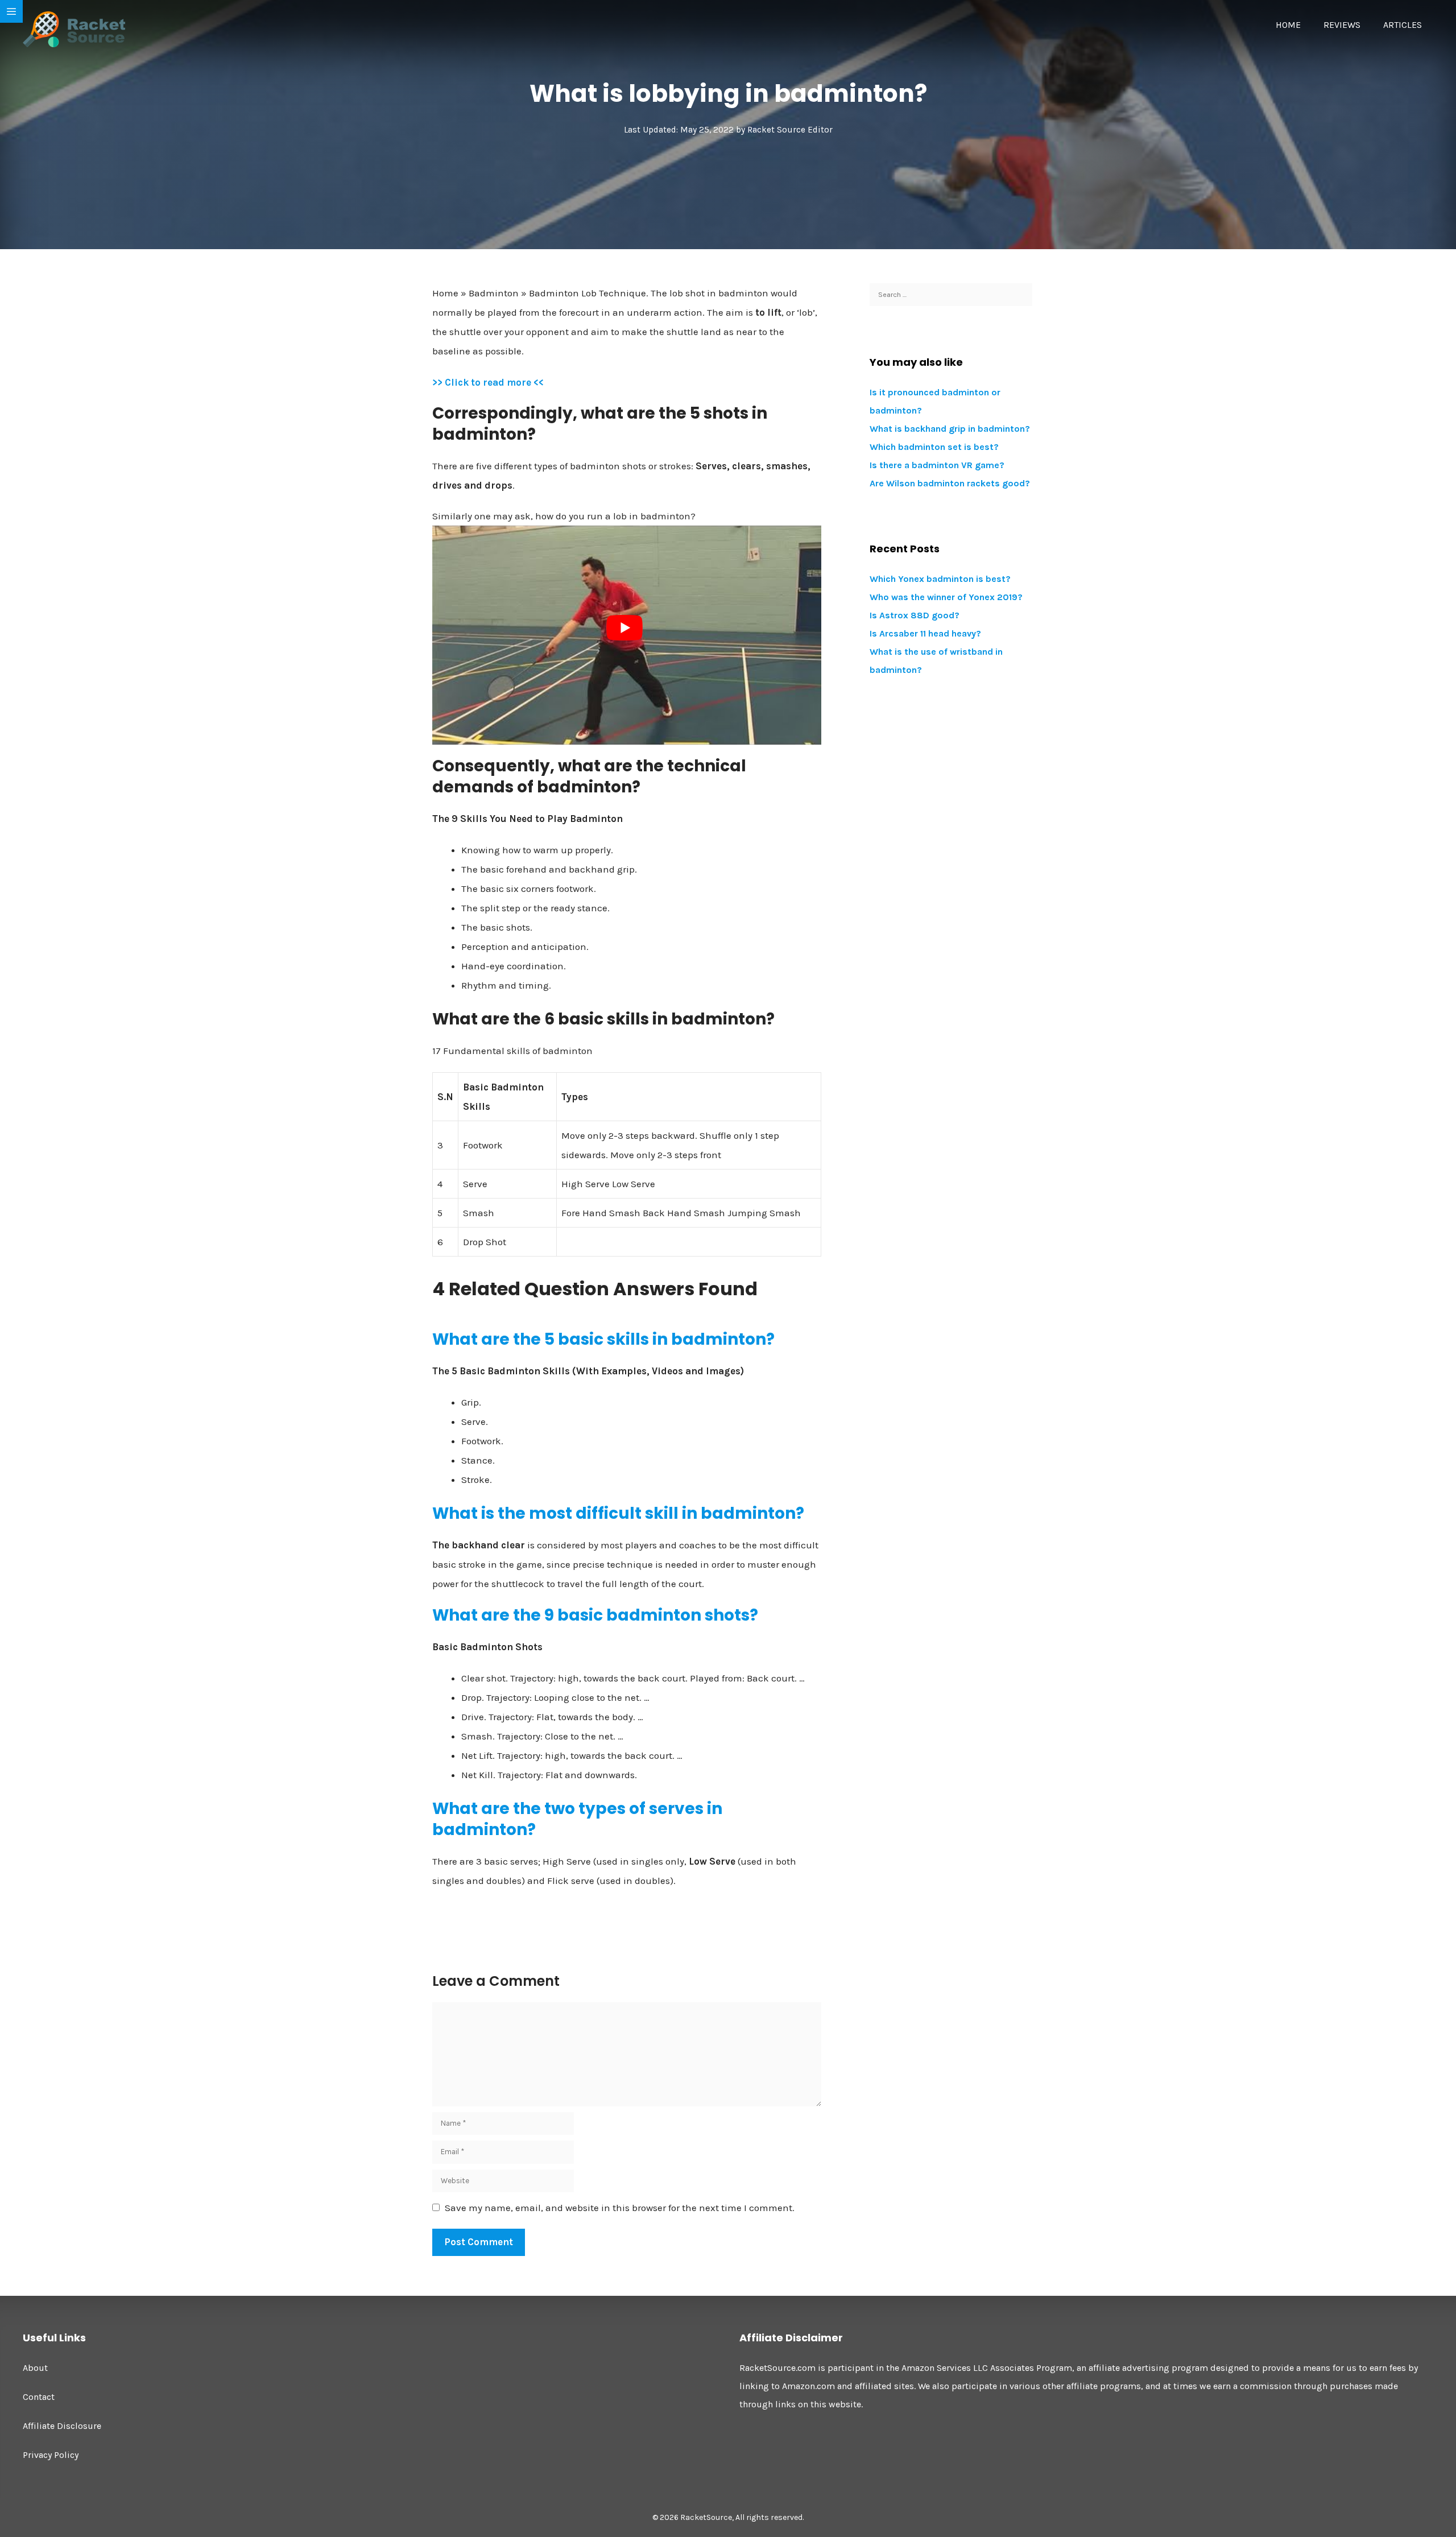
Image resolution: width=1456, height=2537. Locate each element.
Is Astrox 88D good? (915, 615)
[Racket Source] (74, 28)
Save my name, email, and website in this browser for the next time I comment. (620, 2208)
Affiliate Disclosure (62, 2426)
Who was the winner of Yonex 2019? (946, 597)
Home (1288, 25)
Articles (1403, 25)
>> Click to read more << (488, 382)
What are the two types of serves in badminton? (577, 1819)
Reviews (1342, 25)
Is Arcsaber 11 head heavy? (925, 633)
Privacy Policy (51, 2455)
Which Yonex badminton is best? (940, 579)
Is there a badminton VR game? (937, 465)
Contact (39, 2397)
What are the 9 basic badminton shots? (595, 1615)
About (35, 2368)
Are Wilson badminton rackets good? (950, 483)
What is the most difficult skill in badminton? (618, 1513)
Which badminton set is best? (934, 447)
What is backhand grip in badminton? (950, 429)
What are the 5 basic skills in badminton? (603, 1339)
